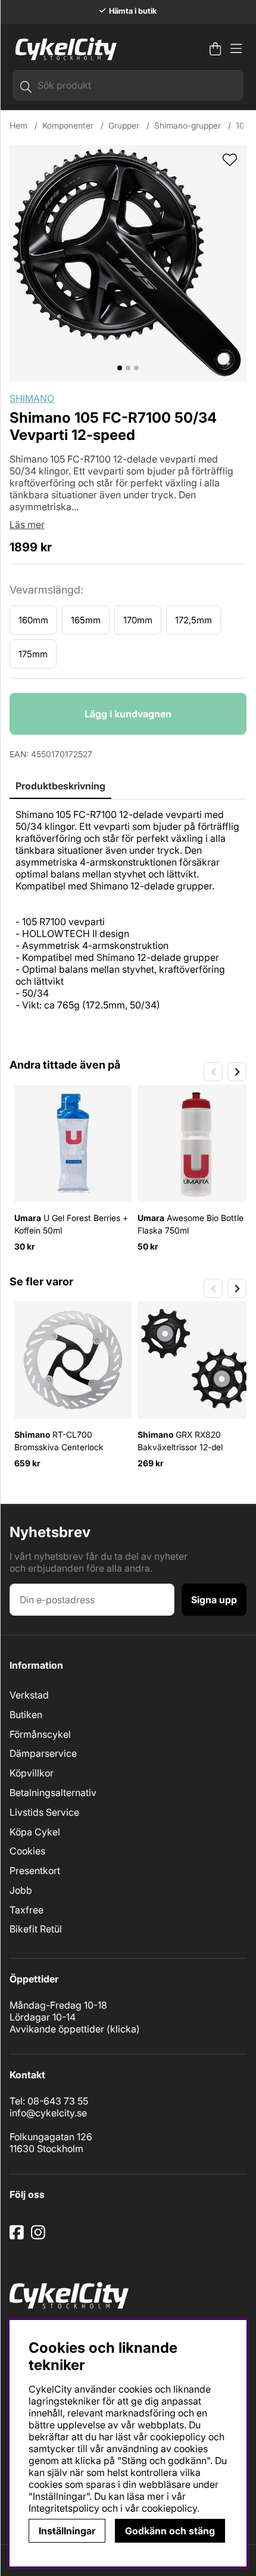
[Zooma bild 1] (128, 263)
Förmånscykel (40, 1734)
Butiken (26, 1715)
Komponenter (68, 125)
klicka (123, 2029)
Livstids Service (44, 1812)
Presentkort (35, 1871)
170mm (138, 620)
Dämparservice (43, 1753)
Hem (18, 125)
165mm (86, 620)
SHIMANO (32, 398)
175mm (33, 654)
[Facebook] (18, 2237)
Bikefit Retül (36, 1929)
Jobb (21, 1890)
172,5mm (193, 620)
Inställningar (67, 2531)
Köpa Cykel (35, 1832)
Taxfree (26, 1910)
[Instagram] (40, 2237)
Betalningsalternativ (53, 1793)
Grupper (124, 125)
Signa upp (214, 1600)
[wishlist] (230, 161)
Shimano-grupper (188, 125)
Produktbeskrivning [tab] (60, 786)
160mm (33, 620)
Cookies (27, 1851)
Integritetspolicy (64, 2508)
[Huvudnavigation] (236, 49)
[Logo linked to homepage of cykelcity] (63, 49)
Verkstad (29, 1695)
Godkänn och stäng (170, 2531)
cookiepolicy (169, 2508)
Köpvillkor (32, 1773)
